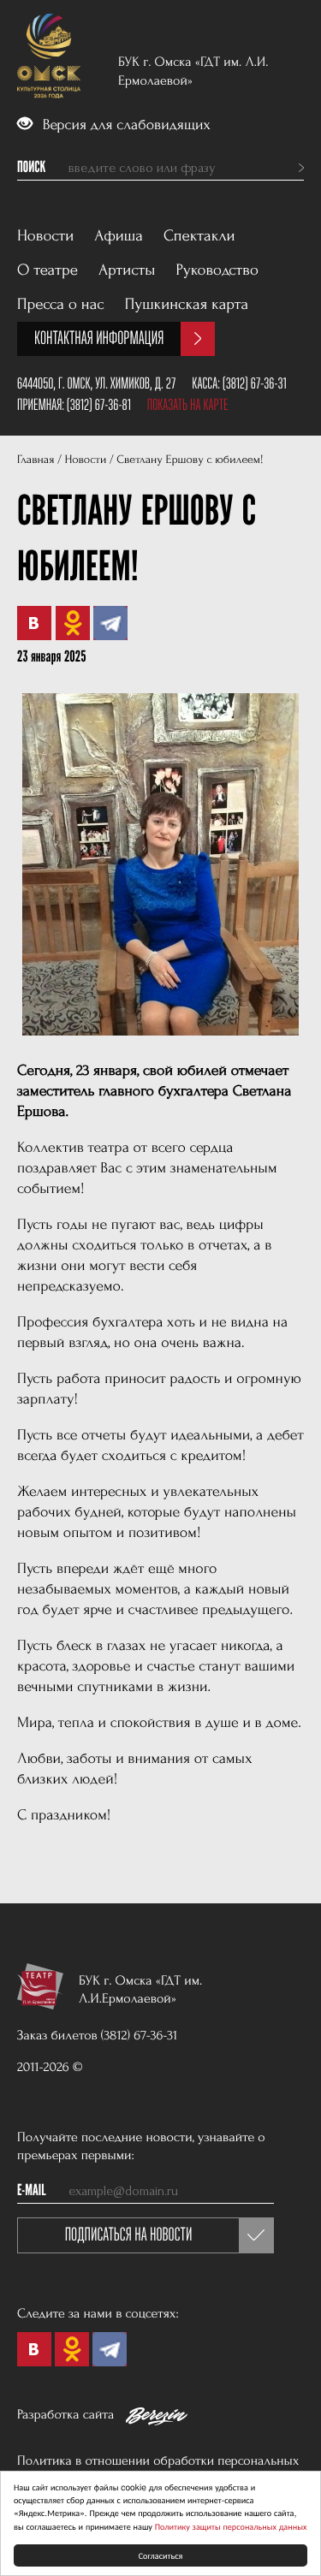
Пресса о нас (61, 304)
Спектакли (199, 236)
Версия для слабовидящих (125, 125)
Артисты (127, 270)
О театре (48, 270)
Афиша (119, 236)
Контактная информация (99, 338)
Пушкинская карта (187, 304)
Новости (45, 236)
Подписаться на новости (129, 2235)
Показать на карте (188, 405)
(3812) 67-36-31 (255, 383)
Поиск (31, 168)
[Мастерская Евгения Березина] (157, 2419)
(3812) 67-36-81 (99, 405)
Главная (36, 460)
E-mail (32, 2191)
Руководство (217, 270)
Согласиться (161, 2555)
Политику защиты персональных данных (231, 2526)
